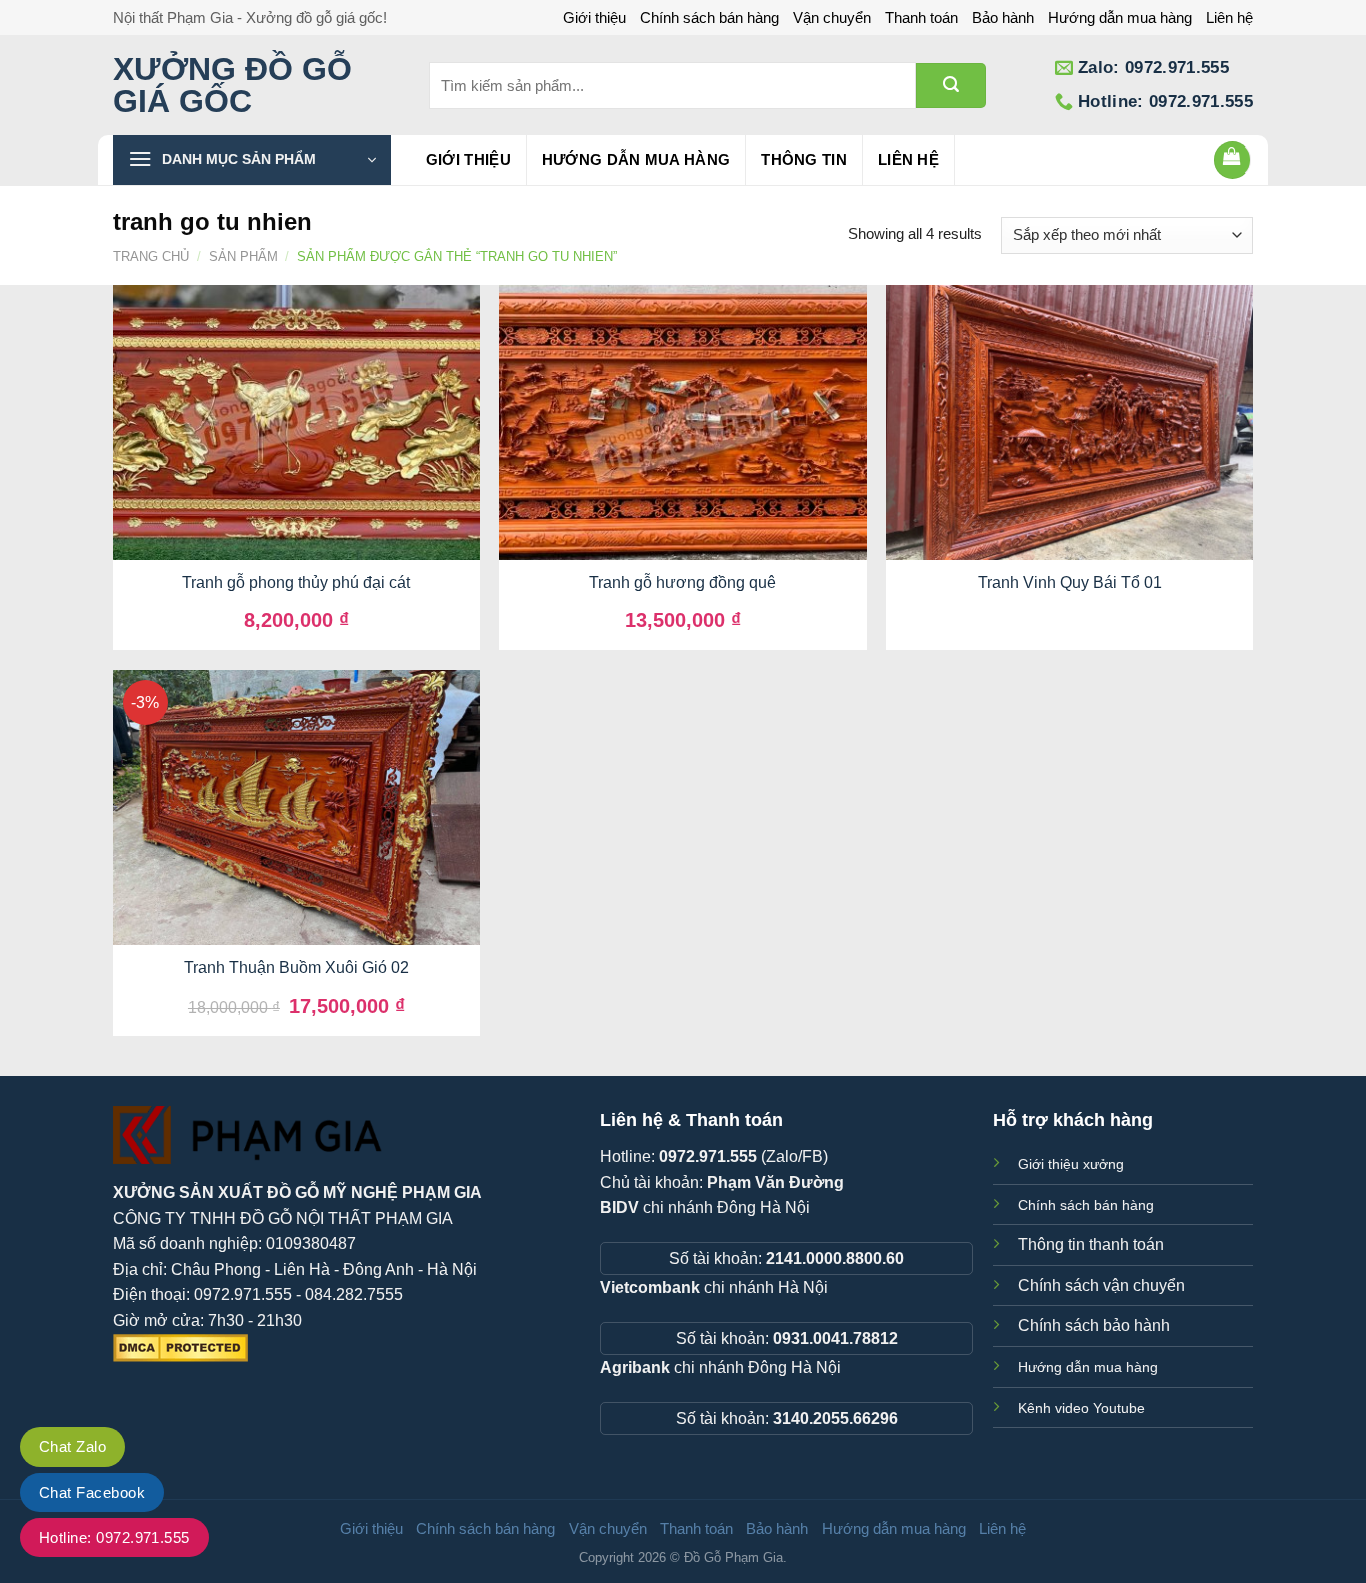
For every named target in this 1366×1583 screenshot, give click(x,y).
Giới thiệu (594, 17)
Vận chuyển (832, 17)
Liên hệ (1229, 17)
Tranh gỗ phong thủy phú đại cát (296, 582)
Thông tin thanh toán (1091, 1244)
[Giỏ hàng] (1233, 160)
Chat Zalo (72, 1446)
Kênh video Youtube (1081, 1408)
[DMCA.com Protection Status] (180, 1346)
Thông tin (804, 159)
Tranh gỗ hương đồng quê (682, 582)
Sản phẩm (243, 256)
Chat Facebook (92, 1492)
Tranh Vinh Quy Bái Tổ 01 (1070, 582)
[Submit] (951, 85)
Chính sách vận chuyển (1101, 1285)
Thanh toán (921, 17)
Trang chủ (151, 256)
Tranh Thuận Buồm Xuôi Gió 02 (296, 967)
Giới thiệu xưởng (1071, 1164)
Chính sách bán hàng (709, 17)
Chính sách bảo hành (1094, 1325)
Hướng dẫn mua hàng (1120, 17)
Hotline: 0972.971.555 (114, 1537)
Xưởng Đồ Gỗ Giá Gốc (232, 85)
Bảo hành (1003, 17)
